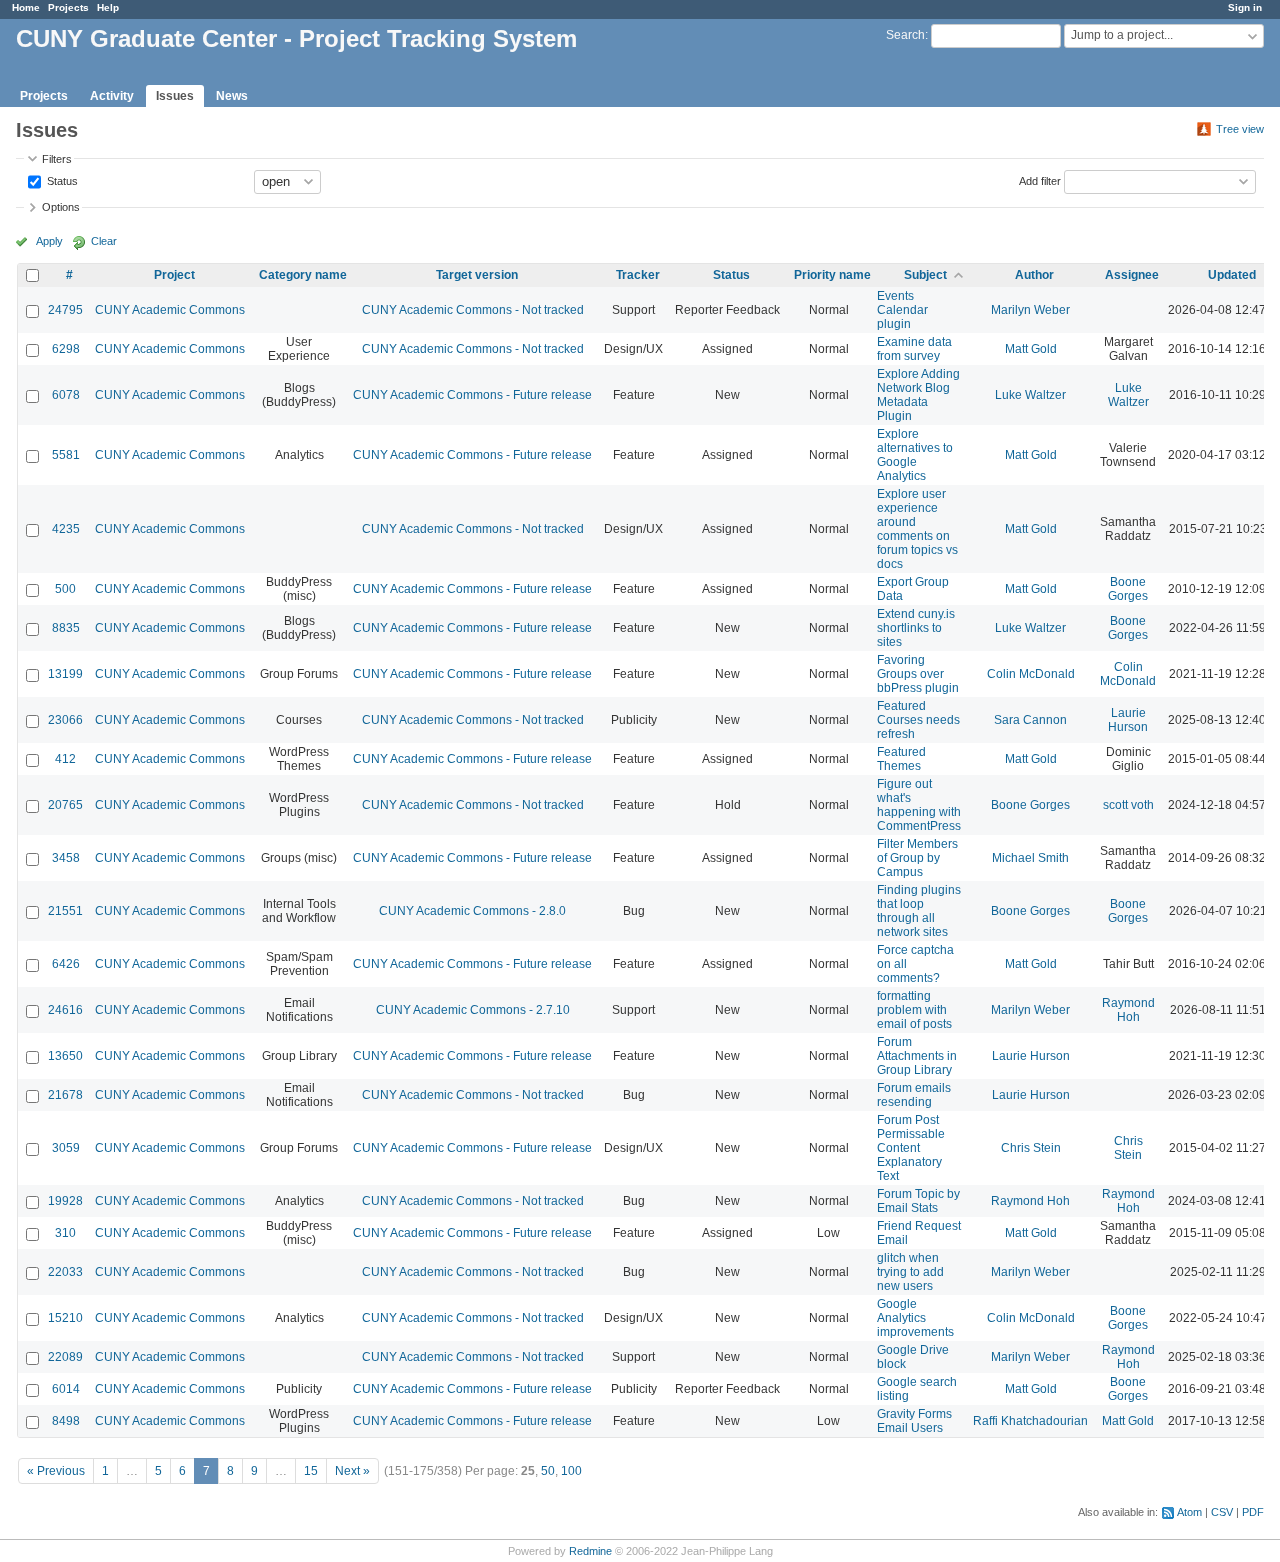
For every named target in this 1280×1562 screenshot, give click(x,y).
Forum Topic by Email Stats (918, 1201)
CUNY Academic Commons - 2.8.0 (472, 911)
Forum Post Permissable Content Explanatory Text (911, 1148)
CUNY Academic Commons (170, 310)
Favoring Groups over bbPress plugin (918, 674)
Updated (1232, 275)
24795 (65, 310)
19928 (65, 1201)
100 (571, 1471)
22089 (65, 1357)
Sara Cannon (1030, 720)
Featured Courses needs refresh (918, 720)
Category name (303, 275)
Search (905, 35)
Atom (1189, 1512)
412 (65, 759)
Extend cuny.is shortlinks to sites (916, 628)
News (232, 96)
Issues (175, 96)
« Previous (56, 1471)
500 (65, 589)
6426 (66, 964)
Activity (112, 96)
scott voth (1128, 805)
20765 (65, 805)
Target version (477, 275)
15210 (65, 1318)
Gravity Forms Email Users (914, 1421)
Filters (57, 159)
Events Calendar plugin (902, 310)
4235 (66, 529)
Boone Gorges (1128, 589)
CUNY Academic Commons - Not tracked (473, 310)
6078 (66, 395)
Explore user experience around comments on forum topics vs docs (917, 529)
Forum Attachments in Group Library (917, 1056)
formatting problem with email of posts (914, 1010)
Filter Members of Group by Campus (917, 858)
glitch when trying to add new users (910, 1272)
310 (65, 1233)
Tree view (1240, 129)
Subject (925, 275)
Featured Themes (901, 759)
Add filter (1040, 180)
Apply (49, 241)
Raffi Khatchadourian (1030, 1421)
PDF (1253, 1512)
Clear (104, 241)
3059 (66, 1148)
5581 (66, 455)
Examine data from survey (914, 349)
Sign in (1245, 7)
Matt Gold (1031, 349)
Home (26, 7)
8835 (66, 628)
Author (1034, 275)
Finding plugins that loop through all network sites (919, 911)
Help (108, 7)
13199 (65, 674)
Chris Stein (1031, 1148)
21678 (65, 1095)
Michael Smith (1030, 858)
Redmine (590, 1551)
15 (311, 1471)
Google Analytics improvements (915, 1318)
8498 (66, 1421)
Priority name (832, 275)
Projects (68, 7)
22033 (65, 1272)
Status (61, 180)
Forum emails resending (914, 1095)
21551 (65, 911)
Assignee (1132, 275)
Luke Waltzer (1030, 395)
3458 (66, 858)
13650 (65, 1056)
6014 (66, 1389)
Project (174, 275)
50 (548, 1471)
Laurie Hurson (1128, 720)
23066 (65, 720)
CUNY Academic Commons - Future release (472, 395)
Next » (352, 1471)
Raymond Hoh (1128, 1010)
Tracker (638, 275)
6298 (66, 349)
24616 (65, 1010)
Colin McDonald (1031, 674)
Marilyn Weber (1030, 310)
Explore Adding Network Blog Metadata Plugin (918, 395)
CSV (1222, 1512)
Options (61, 207)
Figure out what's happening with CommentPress (919, 805)
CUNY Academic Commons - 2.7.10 (473, 1010)
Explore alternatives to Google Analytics (915, 455)
